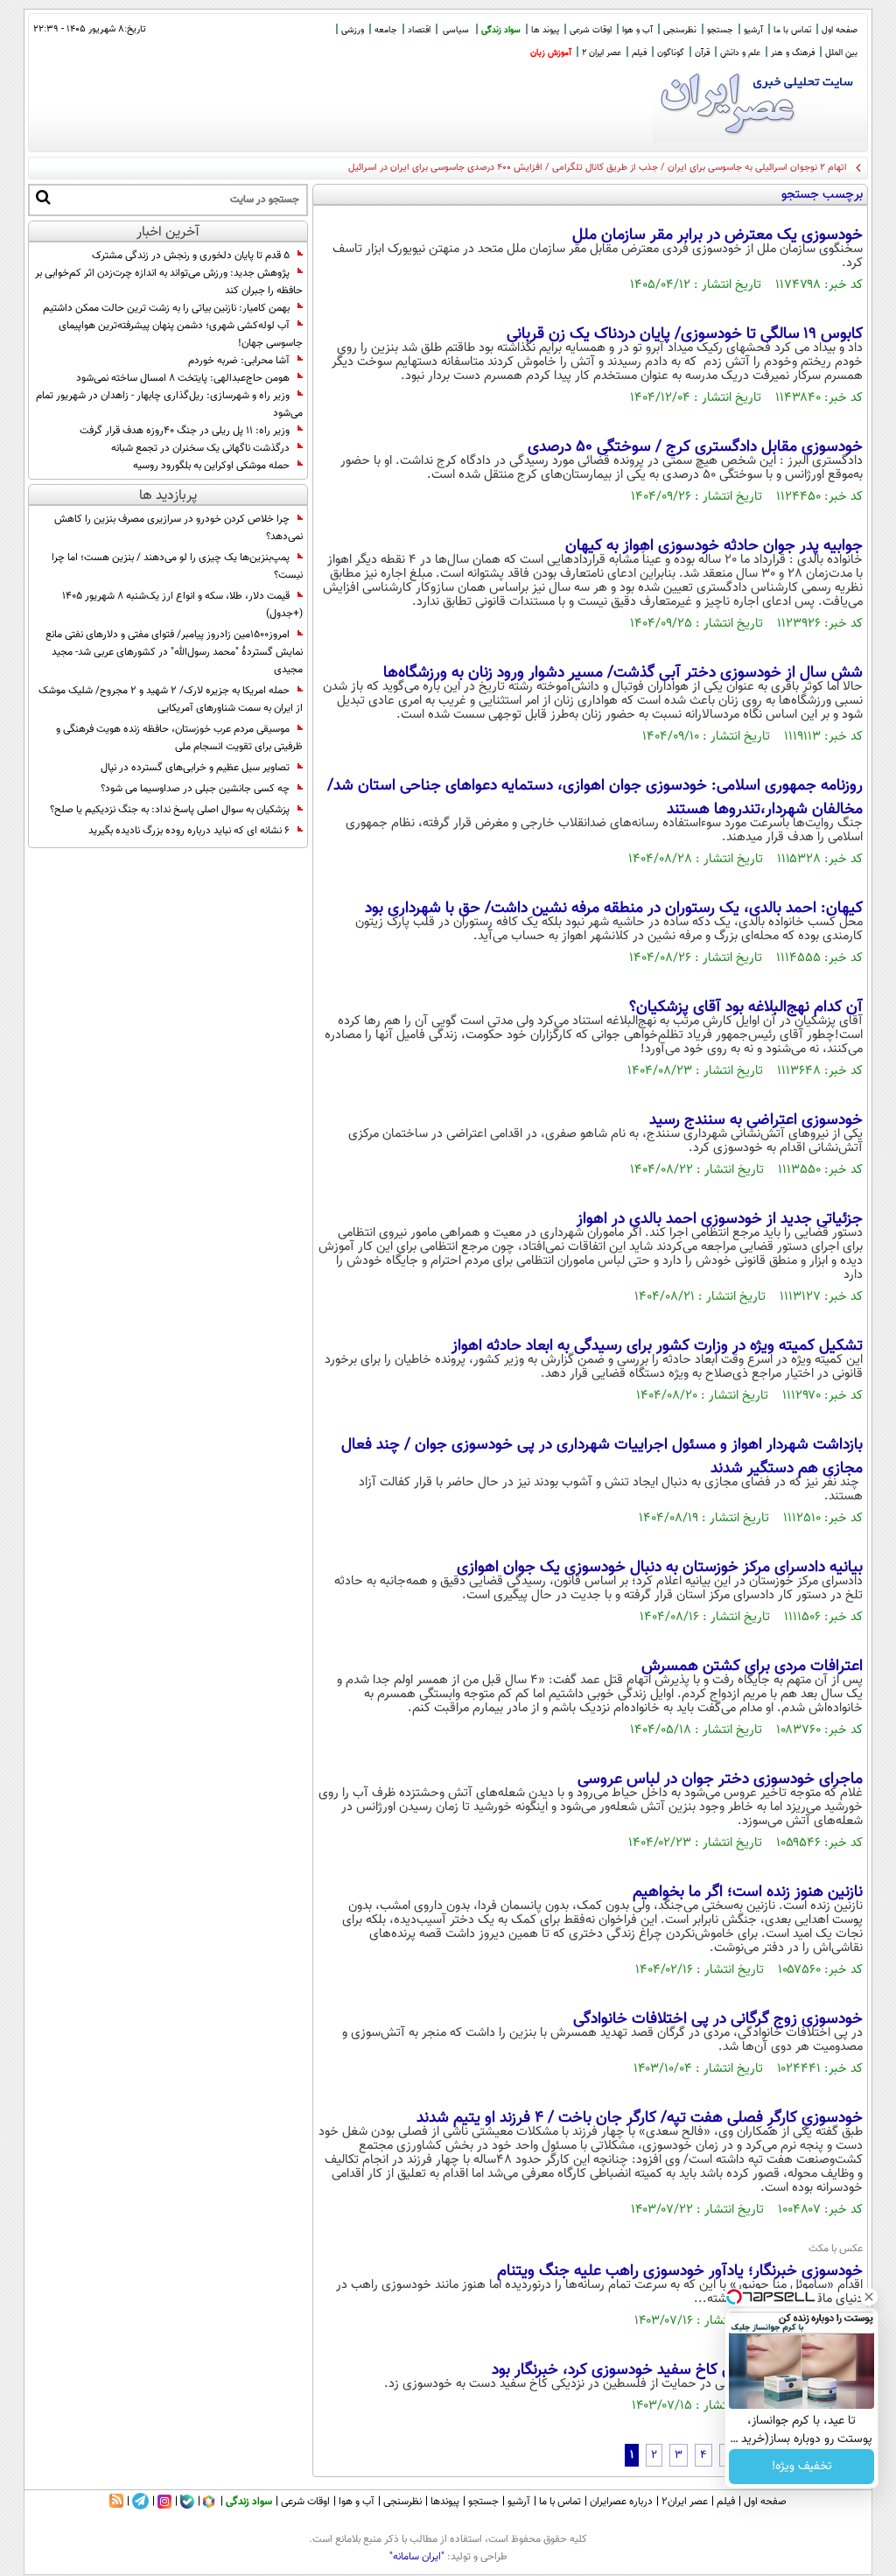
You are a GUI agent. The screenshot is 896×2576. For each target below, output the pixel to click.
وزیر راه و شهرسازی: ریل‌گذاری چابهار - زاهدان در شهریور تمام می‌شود (169, 404)
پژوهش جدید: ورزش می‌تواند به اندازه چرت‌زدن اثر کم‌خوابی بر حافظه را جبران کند (169, 282)
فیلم (639, 53)
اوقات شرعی (591, 30)
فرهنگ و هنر (793, 53)
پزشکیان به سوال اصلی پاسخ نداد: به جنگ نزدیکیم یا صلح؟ (170, 810)
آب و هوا (637, 30)
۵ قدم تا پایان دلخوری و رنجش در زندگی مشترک (191, 256)
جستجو (720, 30)
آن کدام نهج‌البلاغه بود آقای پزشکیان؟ (746, 1007)
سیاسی (456, 30)
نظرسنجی (680, 30)
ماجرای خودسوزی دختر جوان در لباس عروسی (720, 1779)
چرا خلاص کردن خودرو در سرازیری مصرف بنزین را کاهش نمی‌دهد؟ (178, 528)
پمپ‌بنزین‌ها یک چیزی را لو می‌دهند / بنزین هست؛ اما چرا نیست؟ (177, 566)
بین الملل (841, 53)
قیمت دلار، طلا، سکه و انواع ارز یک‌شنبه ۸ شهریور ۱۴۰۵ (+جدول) (182, 605)
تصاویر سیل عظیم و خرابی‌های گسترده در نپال (195, 768)
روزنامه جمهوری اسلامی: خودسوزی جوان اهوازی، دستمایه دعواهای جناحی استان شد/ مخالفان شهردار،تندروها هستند (595, 798)
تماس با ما (792, 30)
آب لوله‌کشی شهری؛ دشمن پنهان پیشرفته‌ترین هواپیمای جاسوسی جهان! (181, 334)
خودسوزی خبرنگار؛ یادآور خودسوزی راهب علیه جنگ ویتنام (680, 2271)
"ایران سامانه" (417, 2557)
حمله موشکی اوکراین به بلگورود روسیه (211, 466)
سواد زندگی (501, 30)
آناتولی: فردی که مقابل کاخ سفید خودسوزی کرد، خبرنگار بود (677, 2370)
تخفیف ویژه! (802, 2467)
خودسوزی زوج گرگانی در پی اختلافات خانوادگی (718, 2019)
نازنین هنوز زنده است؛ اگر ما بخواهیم (748, 1892)
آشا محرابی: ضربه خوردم (239, 361)
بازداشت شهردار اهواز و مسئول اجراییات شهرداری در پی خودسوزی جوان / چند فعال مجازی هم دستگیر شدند (602, 1457)
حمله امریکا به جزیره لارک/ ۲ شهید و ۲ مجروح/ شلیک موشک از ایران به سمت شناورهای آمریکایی (171, 699)
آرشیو (753, 30)
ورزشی (353, 30)
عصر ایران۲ (685, 2502)
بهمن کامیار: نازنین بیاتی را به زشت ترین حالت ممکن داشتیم (166, 308)
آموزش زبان (551, 53)
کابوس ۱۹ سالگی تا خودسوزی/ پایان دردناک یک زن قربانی (685, 334)
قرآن (702, 53)
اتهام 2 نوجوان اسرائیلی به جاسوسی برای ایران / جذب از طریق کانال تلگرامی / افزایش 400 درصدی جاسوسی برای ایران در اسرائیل (598, 168)
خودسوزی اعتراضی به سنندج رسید (756, 1120)
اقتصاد (419, 30)
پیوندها (445, 2502)
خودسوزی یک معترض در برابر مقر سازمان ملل (717, 235)
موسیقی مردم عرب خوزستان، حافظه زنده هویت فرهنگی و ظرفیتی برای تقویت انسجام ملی (179, 738)
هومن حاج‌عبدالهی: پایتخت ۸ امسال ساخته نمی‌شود (183, 378)
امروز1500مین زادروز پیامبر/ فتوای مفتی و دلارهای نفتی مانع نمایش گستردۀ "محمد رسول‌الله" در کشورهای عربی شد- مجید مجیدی (174, 652)
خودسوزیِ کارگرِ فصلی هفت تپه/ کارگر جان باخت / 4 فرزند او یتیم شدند (640, 2118)
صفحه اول (840, 30)
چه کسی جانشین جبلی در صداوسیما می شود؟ (195, 789)
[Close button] (869, 2297)
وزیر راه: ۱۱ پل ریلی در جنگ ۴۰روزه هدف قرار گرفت (185, 431)
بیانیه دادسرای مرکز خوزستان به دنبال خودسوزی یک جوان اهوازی (660, 1568)
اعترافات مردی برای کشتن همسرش (752, 1667)
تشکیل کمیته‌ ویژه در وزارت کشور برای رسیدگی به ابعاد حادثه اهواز (657, 1346)
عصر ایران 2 (602, 53)
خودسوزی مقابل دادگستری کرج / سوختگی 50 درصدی (695, 447)
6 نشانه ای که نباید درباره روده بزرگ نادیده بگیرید (189, 831)
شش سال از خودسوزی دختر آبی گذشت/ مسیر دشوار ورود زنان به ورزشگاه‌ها (623, 673)
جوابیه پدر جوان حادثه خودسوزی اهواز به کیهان (714, 546)
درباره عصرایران (621, 2502)
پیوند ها (545, 30)
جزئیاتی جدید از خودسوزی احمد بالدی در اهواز (720, 1219)
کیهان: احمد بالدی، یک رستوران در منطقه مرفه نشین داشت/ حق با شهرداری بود (614, 909)
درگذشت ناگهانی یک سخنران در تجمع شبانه (200, 448)
